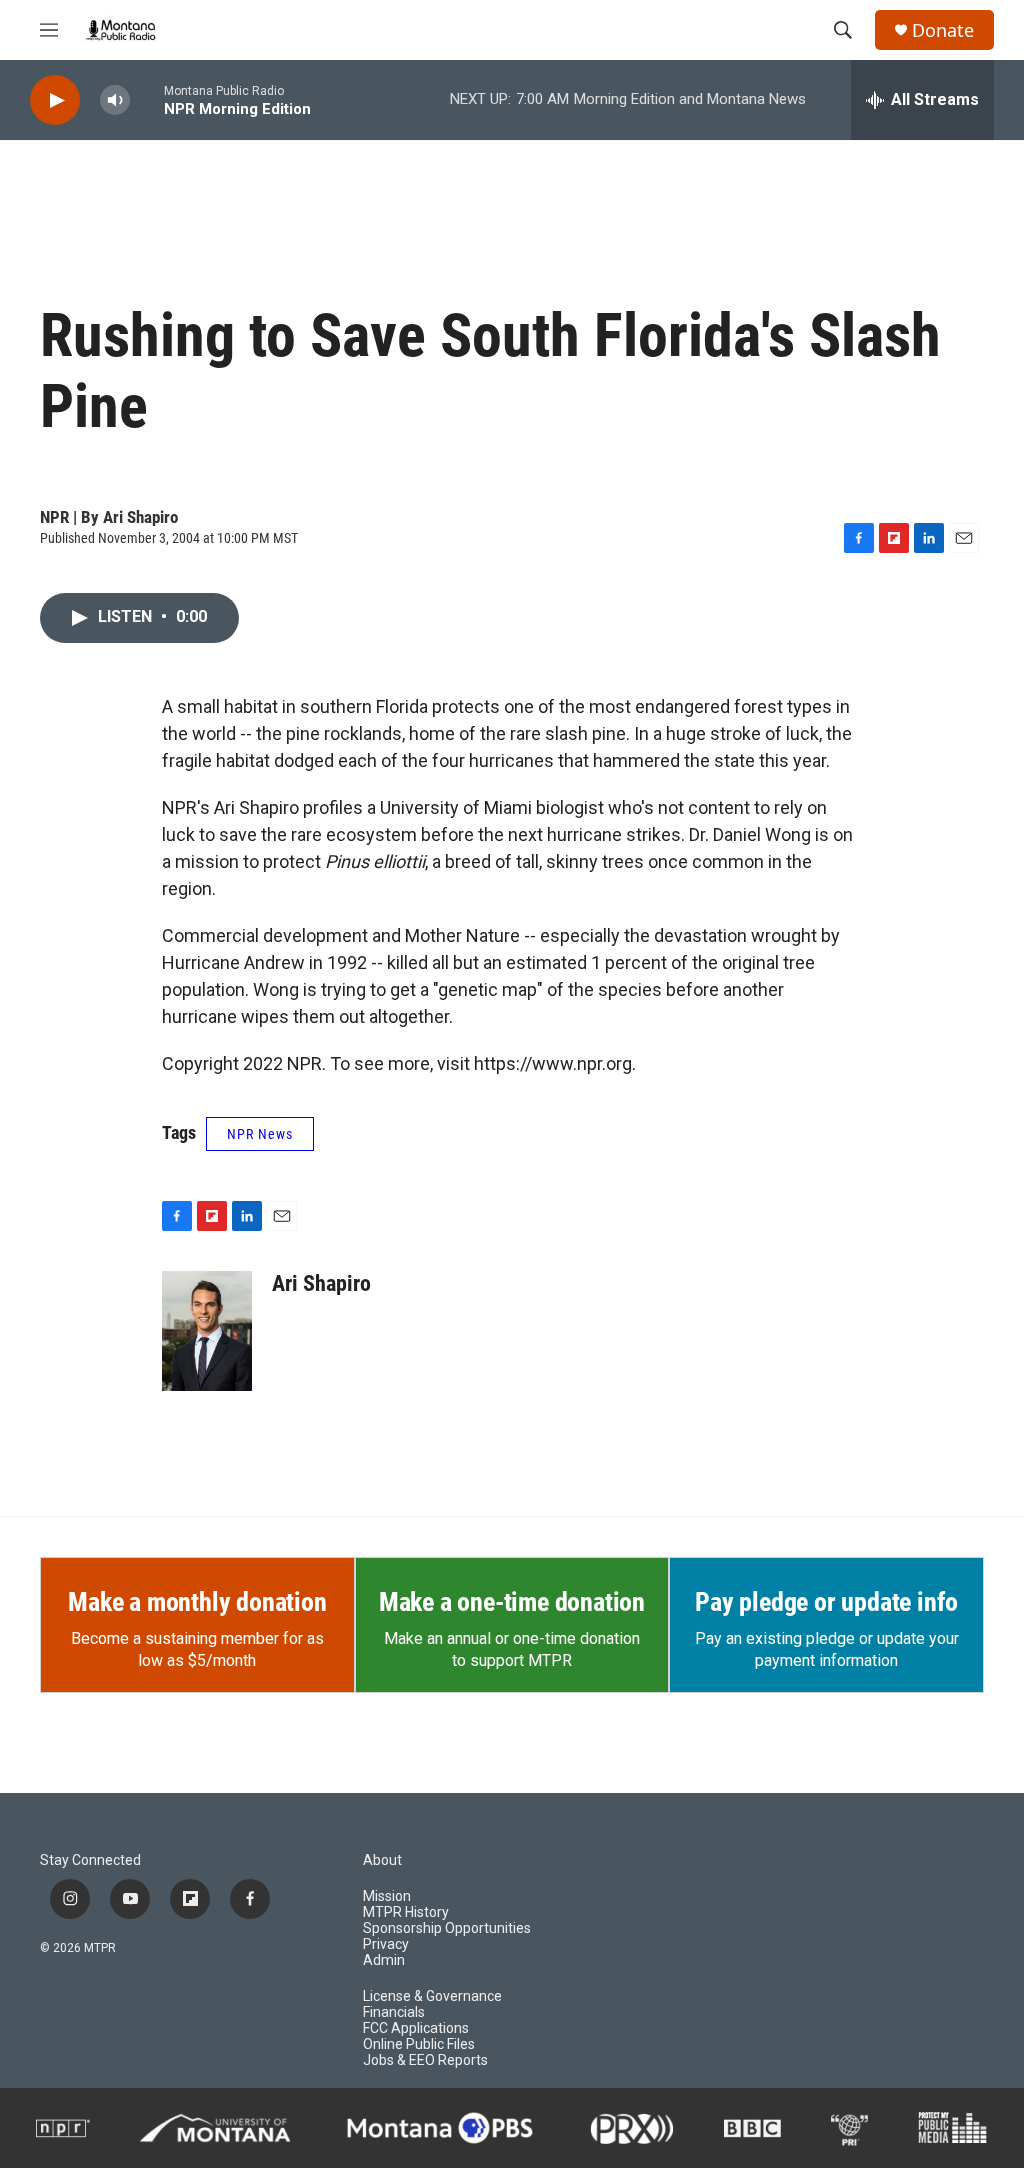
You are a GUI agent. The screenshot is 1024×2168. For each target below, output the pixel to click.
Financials (394, 2012)
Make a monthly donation (197, 1602)
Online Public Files (419, 2044)
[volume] (115, 100)
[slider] (147, 99)
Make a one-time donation (512, 1602)
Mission (387, 1896)
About (382, 1860)
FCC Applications (416, 2028)
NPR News (260, 1134)
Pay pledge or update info (826, 1602)
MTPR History (406, 1912)
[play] (55, 100)
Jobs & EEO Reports (425, 2060)
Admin (384, 1960)
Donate (943, 30)
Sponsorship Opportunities (447, 1928)
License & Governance (432, 1996)
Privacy (386, 1944)
